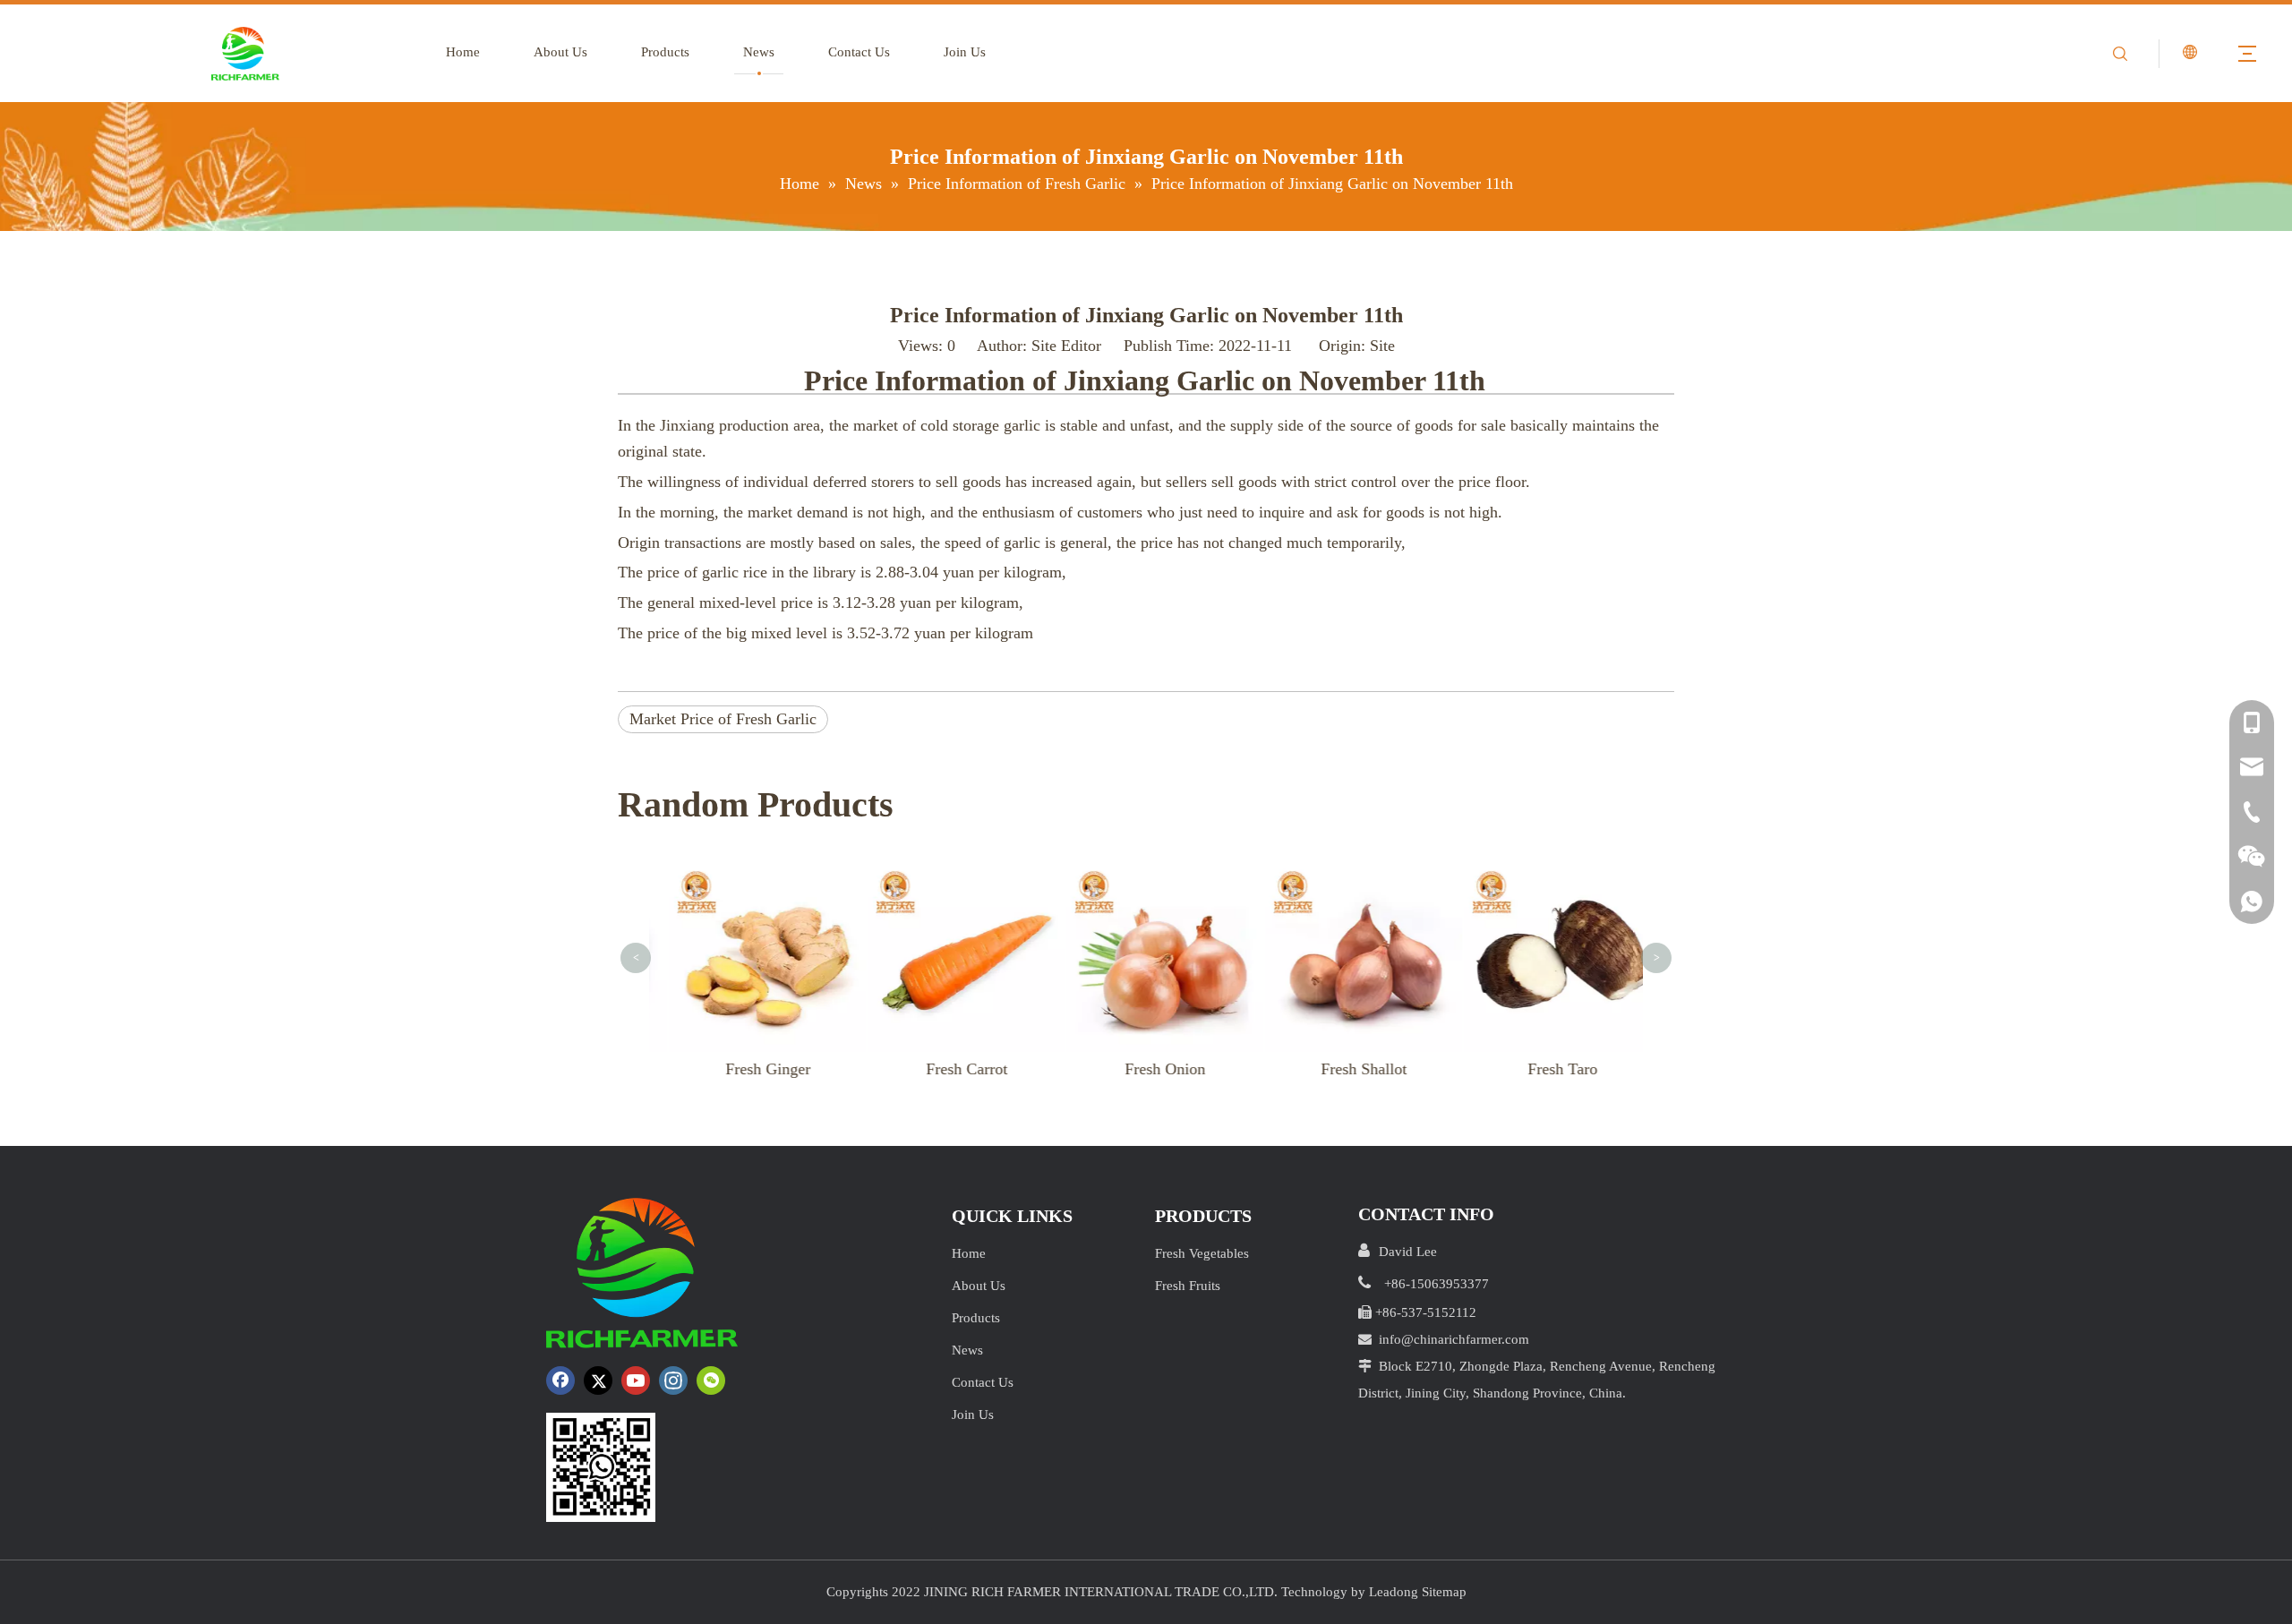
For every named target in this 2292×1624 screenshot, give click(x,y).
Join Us (965, 52)
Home (463, 52)
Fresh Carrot (956, 1069)
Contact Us (859, 52)
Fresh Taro (1552, 1069)
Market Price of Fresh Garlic (723, 719)
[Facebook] (560, 1380)
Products (665, 52)
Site (1382, 346)
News (759, 52)
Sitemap (1444, 1592)
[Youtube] (636, 1380)
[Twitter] (598, 1380)
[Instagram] (673, 1380)
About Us (560, 52)
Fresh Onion (1154, 1069)
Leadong (1394, 1592)
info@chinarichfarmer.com (1454, 1339)
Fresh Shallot (1353, 1069)
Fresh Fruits (1188, 1286)
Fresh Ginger (757, 1069)
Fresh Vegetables (1202, 1253)
